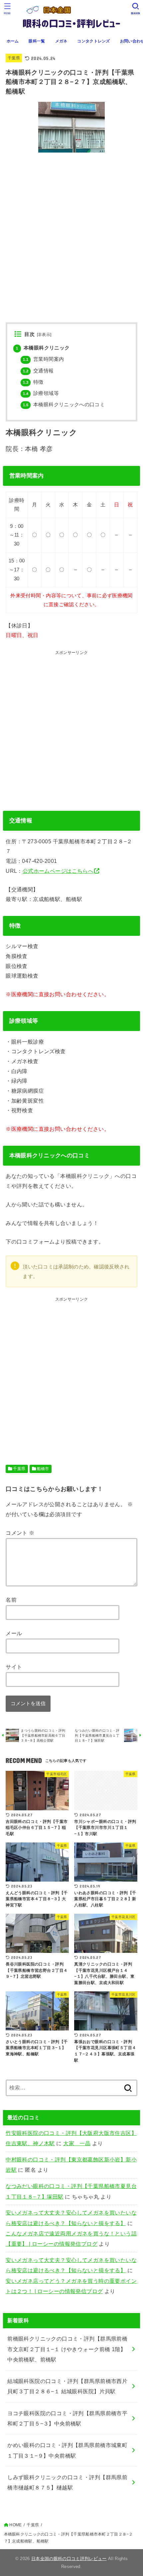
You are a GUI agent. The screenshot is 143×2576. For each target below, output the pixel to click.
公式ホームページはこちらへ (58, 871)
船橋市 (43, 1469)
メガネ (61, 41)
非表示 (44, 335)
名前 (11, 1600)
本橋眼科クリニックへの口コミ (64, 405)
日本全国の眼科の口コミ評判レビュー (69, 2559)
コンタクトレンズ (93, 41)
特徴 (33, 382)
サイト (14, 1667)
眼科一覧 (37, 41)
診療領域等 (41, 393)
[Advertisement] (71, 728)
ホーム (13, 41)
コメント (20, 1533)
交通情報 (38, 371)
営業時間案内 (43, 359)
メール (14, 1633)
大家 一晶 (77, 2143)
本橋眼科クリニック (43, 348)
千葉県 (14, 58)
